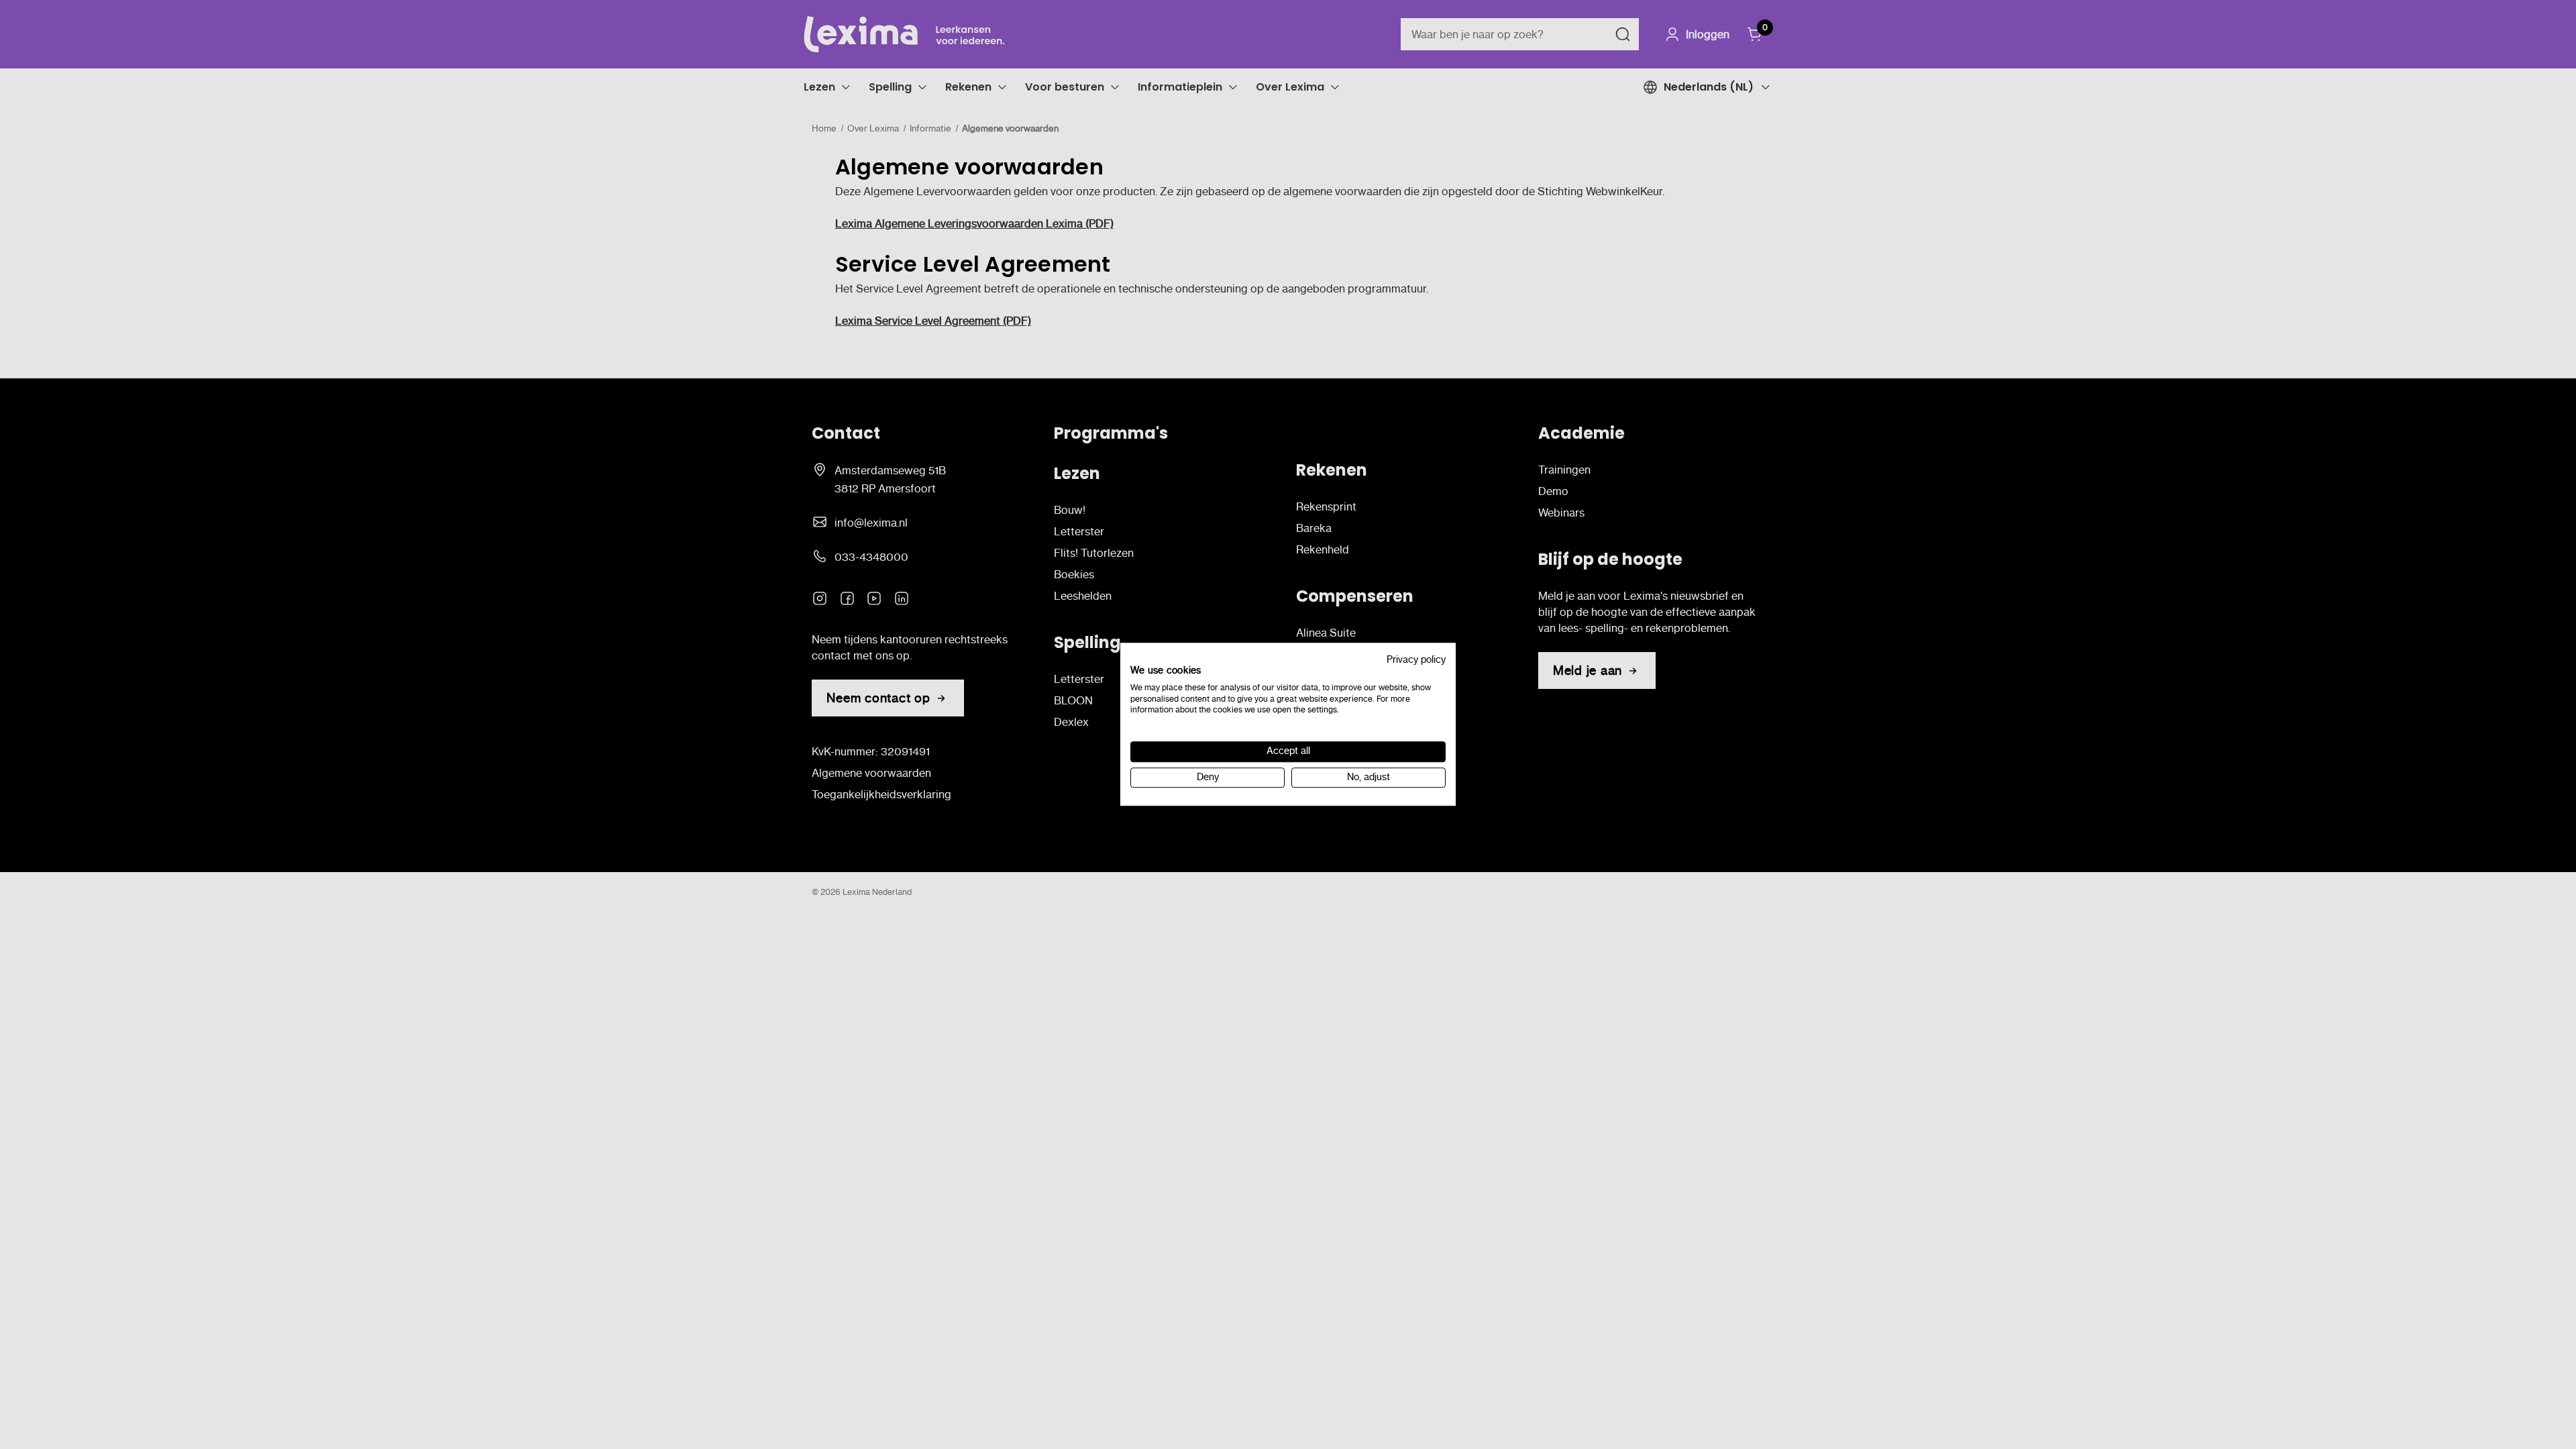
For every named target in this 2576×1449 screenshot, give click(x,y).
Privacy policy (1416, 660)
